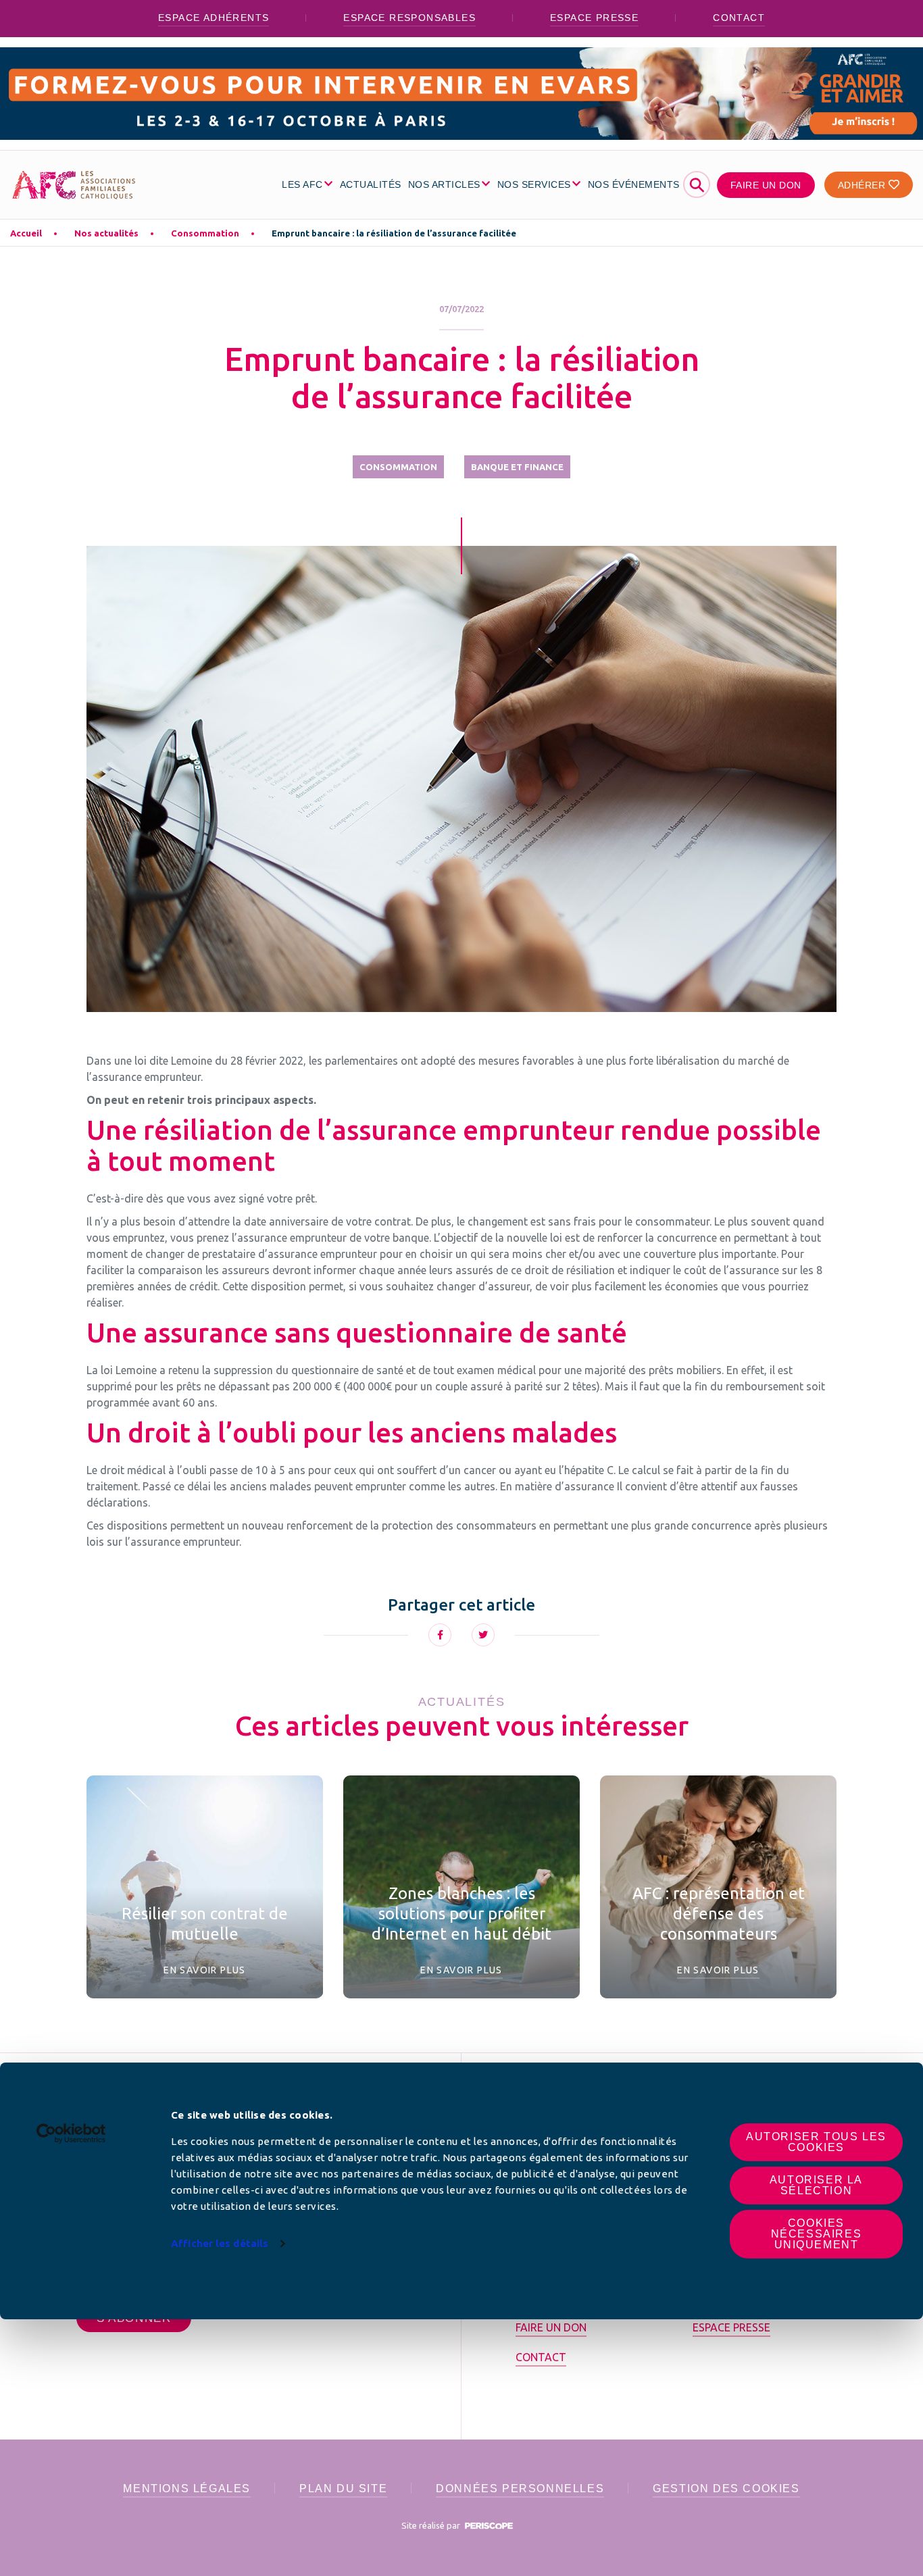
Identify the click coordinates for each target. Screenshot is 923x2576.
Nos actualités (106, 233)
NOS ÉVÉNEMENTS (634, 184)
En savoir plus (205, 1970)
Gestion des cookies (726, 2489)
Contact (739, 18)
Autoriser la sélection (816, 2185)
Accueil (26, 233)
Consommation (205, 233)
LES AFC (302, 184)
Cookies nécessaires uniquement (817, 2234)
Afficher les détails (220, 2243)
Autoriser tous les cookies (816, 2142)
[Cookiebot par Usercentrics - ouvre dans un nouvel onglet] (71, 2133)
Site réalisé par (432, 2525)
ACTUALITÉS (371, 184)
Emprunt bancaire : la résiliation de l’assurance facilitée (394, 233)
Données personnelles (520, 2489)
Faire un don (766, 185)
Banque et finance (517, 467)
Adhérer (863, 185)
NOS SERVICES (534, 184)
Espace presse (594, 18)
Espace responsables (409, 18)
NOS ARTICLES (444, 184)
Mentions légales (187, 2489)
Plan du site (343, 2489)
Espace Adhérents (214, 18)
